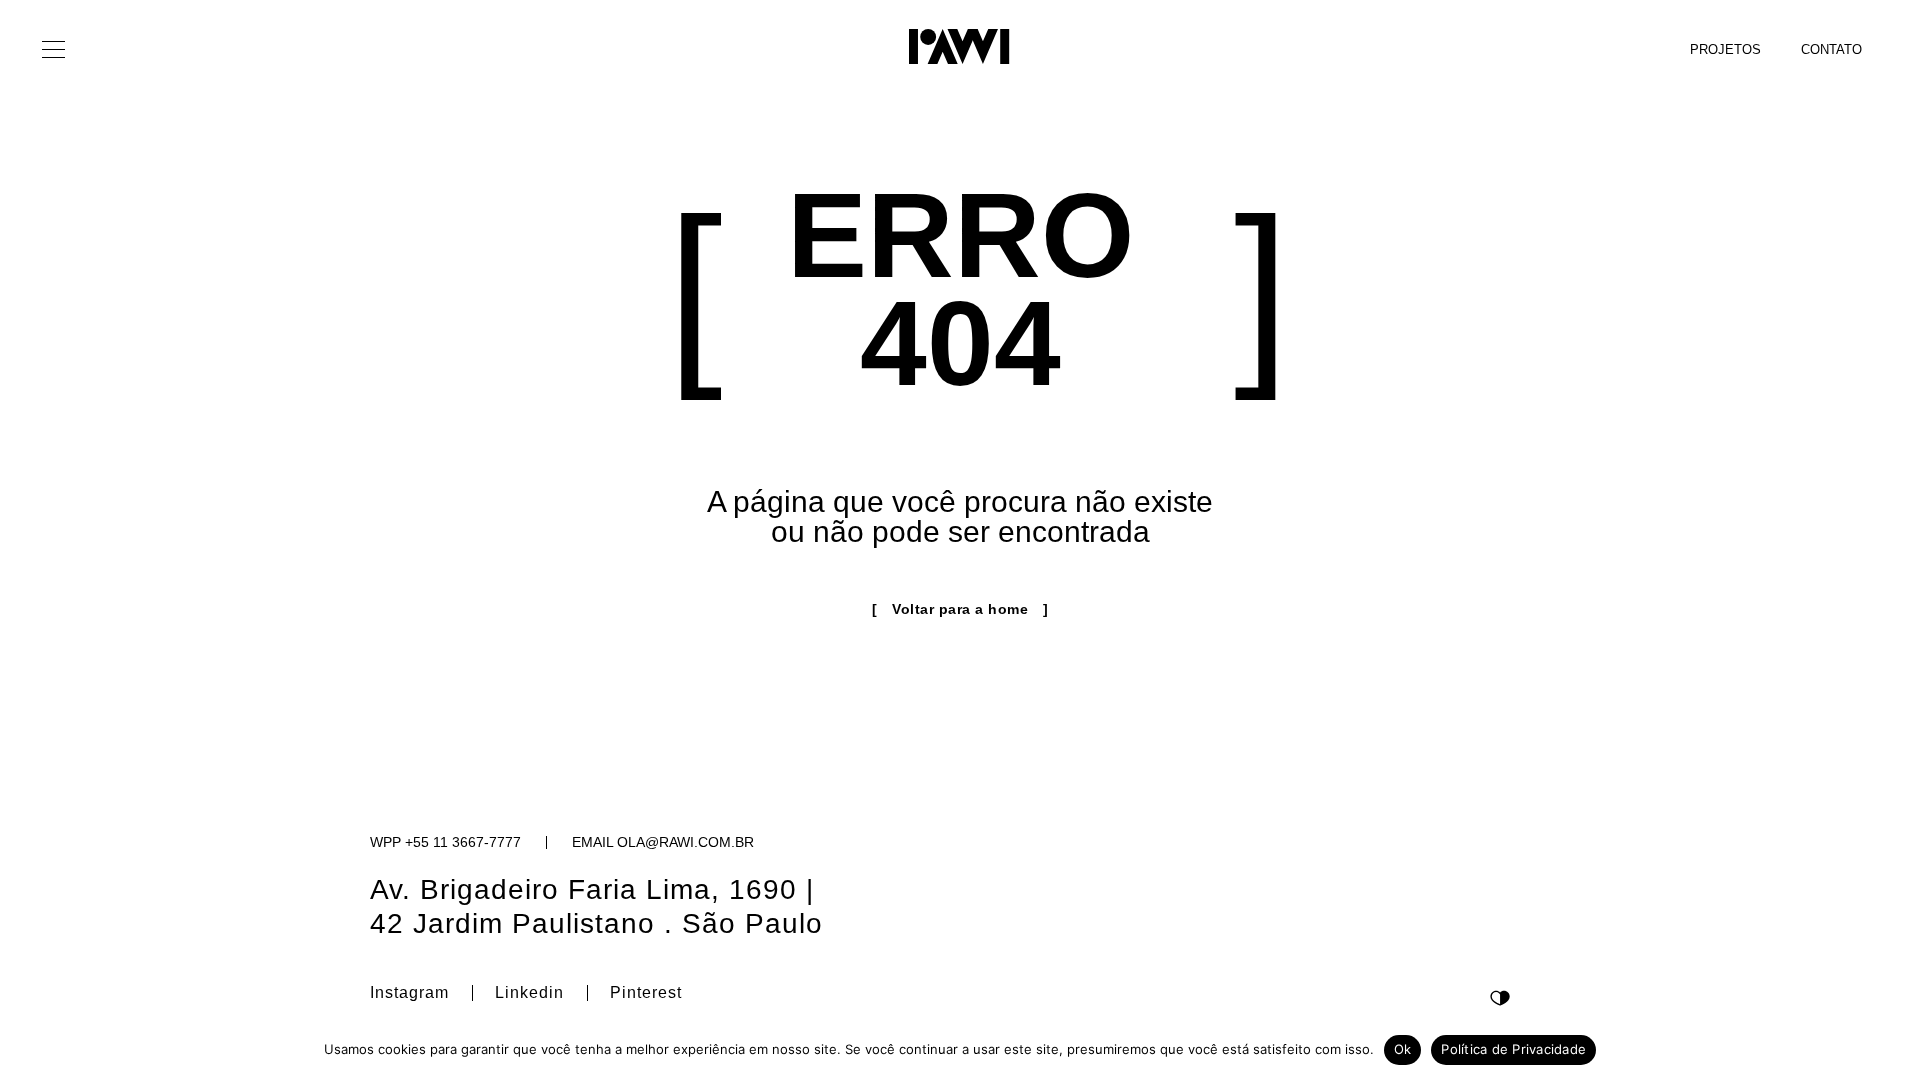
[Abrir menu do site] (54, 50)
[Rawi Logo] (959, 46)
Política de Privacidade (1513, 1049)
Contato (1831, 49)
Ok (1403, 1049)
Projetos (1725, 49)
